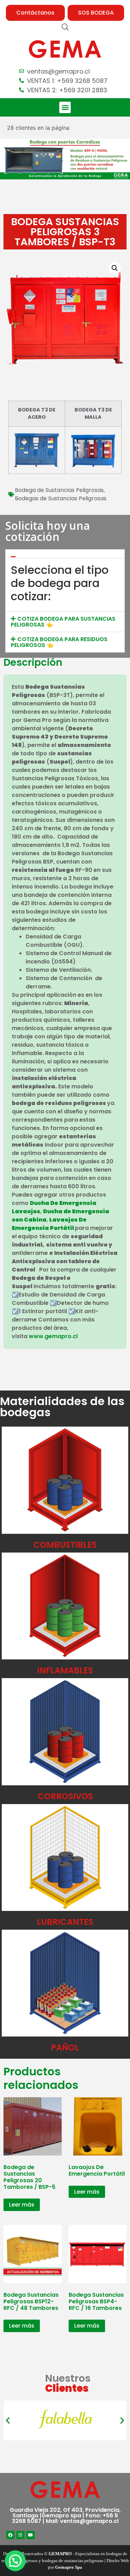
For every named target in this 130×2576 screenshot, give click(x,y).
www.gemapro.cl (53, 1336)
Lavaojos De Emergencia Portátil (49, 1224)
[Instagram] (20, 2535)
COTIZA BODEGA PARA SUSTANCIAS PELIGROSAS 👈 (63, 622)
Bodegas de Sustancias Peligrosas (61, 498)
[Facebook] (10, 2535)
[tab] (65, 554)
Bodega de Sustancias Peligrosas (59, 490)
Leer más (22, 2205)
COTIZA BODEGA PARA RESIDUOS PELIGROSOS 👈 (59, 642)
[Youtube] (31, 2535)
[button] (35, 13)
